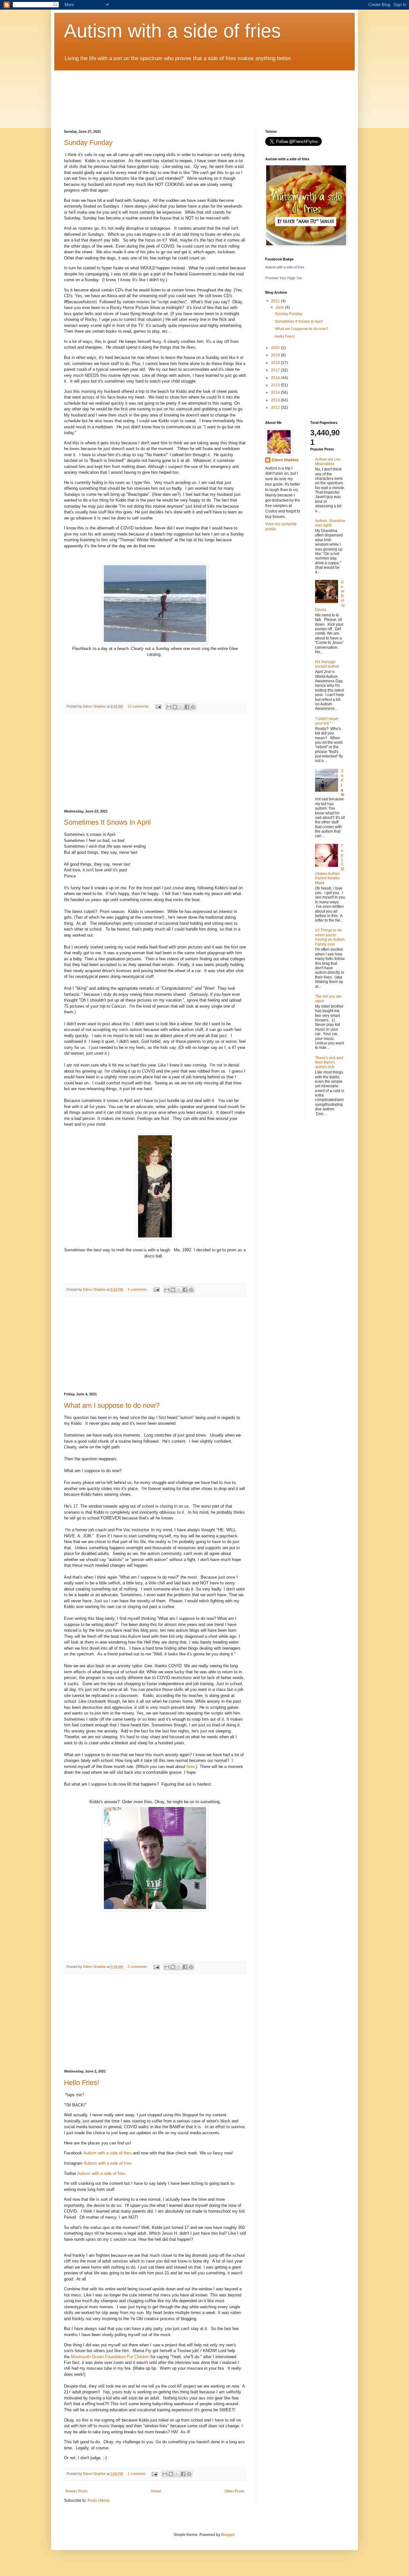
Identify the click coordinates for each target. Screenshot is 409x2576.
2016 (276, 378)
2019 (276, 355)
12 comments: (139, 706)
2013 (276, 400)
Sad (342, 776)
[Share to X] (181, 707)
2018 (276, 363)
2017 (276, 370)
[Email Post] (158, 706)
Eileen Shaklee (285, 460)
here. (191, 1767)
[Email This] (169, 707)
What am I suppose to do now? (112, 1405)
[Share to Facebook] (187, 707)
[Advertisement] (155, 762)
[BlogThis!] (175, 707)
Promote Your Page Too (284, 278)
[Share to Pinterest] (193, 707)
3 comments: (138, 1967)
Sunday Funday (88, 143)
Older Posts (234, 2491)
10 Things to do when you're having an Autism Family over (330, 937)
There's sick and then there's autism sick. (329, 1062)
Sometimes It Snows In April (107, 822)
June (280, 307)
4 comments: (138, 1289)
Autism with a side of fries (172, 31)
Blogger (228, 2535)
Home (156, 2491)
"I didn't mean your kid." (327, 721)
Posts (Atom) (99, 2501)
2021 (276, 301)
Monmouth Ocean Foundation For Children (110, 2357)
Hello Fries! (81, 2083)
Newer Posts (77, 2491)
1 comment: (137, 2474)
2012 (276, 408)
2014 (276, 392)
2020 (276, 348)
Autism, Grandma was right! (330, 523)
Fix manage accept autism (327, 664)
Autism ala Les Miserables (328, 462)
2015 (276, 385)
